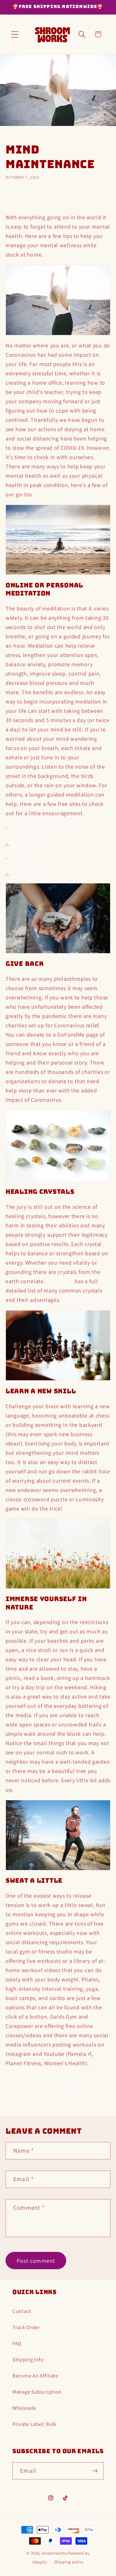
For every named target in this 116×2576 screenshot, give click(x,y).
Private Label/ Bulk (34, 2424)
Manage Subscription (37, 2392)
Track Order (26, 2327)
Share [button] (19, 199)
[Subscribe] (95, 2471)
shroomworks (54, 2553)
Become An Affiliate (35, 2376)
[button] (15, 34)
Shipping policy (69, 2562)
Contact (22, 2311)
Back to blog (63, 2092)
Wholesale (24, 2408)
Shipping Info (28, 2359)
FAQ (17, 2343)
